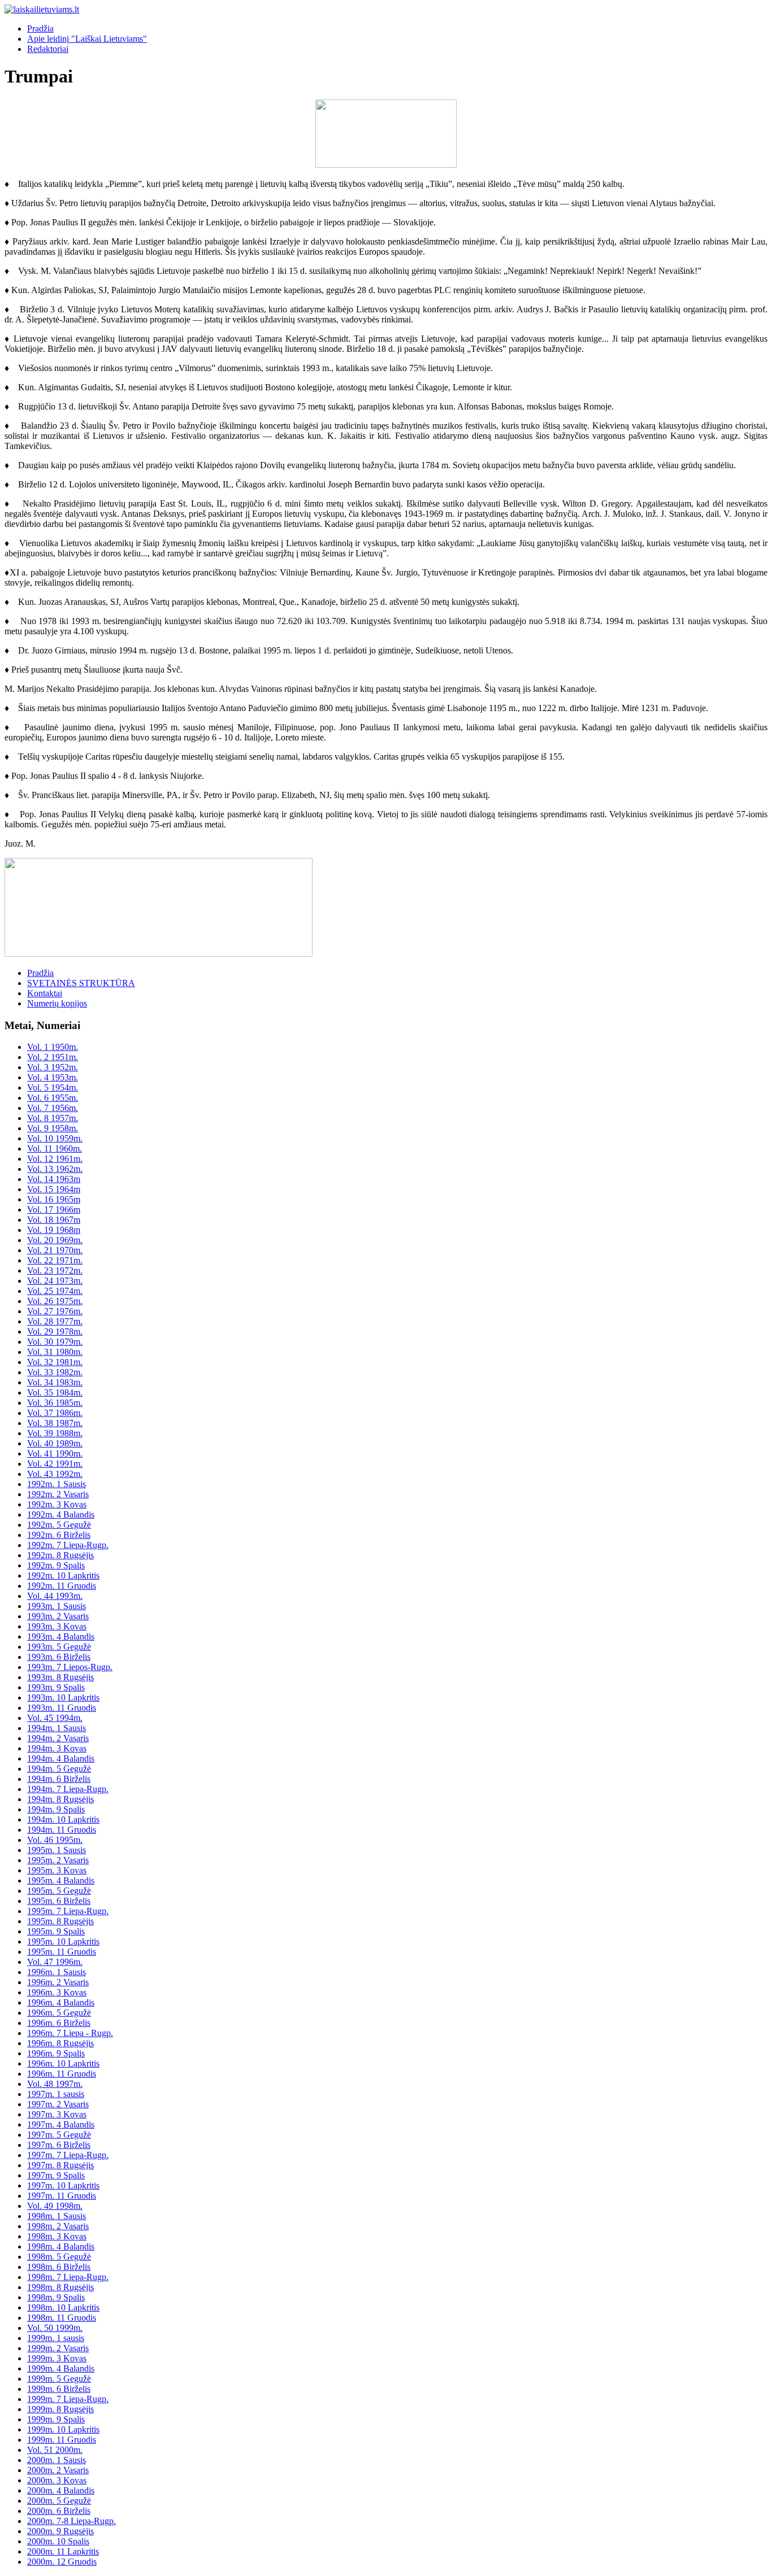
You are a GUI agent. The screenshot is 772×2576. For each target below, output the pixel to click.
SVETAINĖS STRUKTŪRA (81, 983)
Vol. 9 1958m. (53, 1128)
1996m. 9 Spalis (56, 2053)
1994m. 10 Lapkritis (63, 1819)
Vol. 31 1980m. (55, 1352)
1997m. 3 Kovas (57, 2114)
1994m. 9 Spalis (56, 1809)
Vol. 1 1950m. (53, 1047)
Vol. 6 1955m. (53, 1098)
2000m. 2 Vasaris (58, 2470)
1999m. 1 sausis (56, 2338)
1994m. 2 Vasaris (58, 1738)
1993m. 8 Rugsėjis (60, 1677)
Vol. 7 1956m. (53, 1108)
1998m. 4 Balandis (61, 2246)
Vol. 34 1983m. (55, 1382)
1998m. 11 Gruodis (62, 2318)
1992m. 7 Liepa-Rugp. (68, 1545)
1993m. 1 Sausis (57, 1606)
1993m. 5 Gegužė (59, 1647)
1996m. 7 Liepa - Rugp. (70, 2033)
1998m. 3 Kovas (57, 2236)
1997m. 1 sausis (56, 2094)
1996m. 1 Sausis (57, 1972)
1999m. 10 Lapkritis (63, 2429)
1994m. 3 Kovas (57, 1748)
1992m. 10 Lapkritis (63, 1575)
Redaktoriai (48, 49)
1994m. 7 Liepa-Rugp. (68, 1789)
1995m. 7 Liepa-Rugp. (68, 1911)
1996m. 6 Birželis (59, 2023)
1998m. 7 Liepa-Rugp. (68, 2277)
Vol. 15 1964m (54, 1189)
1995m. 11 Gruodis (62, 1952)
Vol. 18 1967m (54, 1220)
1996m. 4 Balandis (61, 2002)
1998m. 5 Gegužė (59, 2257)
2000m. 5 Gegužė (59, 2501)
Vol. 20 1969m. (55, 1240)
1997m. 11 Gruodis (62, 2196)
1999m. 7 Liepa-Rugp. (68, 2399)
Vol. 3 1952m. (53, 1067)
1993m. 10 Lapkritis (63, 1697)
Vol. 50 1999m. (55, 2328)
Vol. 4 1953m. (53, 1077)
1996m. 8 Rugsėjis (60, 2043)
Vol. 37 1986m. (55, 1413)
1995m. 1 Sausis (57, 1850)
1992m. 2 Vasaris (58, 1494)
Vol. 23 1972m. (55, 1270)
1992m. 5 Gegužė (59, 1525)
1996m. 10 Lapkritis (63, 2063)
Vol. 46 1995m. (55, 1840)
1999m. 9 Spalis (56, 2419)
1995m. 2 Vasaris (58, 1860)
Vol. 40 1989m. (55, 1443)
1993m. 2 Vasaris (58, 1616)
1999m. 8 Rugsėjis (60, 2409)
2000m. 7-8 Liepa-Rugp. (71, 2521)
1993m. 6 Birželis (59, 1657)
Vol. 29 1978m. (55, 1331)
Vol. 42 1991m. (55, 1464)
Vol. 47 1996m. (55, 1962)
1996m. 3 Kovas (57, 1992)
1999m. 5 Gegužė (59, 2379)
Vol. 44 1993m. (55, 1596)
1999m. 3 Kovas (57, 2358)
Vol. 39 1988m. (55, 1433)
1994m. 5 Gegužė (59, 1769)
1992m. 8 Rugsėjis (60, 1555)
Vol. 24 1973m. (55, 1281)
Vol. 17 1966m (54, 1209)
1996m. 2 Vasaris (58, 1982)
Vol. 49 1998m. (55, 2206)
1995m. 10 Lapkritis (63, 1941)
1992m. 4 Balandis (61, 1514)
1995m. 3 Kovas (57, 1870)
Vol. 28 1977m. (55, 1321)
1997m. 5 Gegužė (59, 2135)
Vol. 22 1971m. (55, 1260)
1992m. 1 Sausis (57, 1484)
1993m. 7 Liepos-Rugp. (70, 1667)
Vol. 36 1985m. (55, 1403)
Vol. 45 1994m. (55, 1718)
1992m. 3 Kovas (57, 1504)
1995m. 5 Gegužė (59, 1891)
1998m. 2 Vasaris (58, 2226)
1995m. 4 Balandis (61, 1880)
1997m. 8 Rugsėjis (60, 2165)
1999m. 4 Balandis (61, 2368)
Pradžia (40, 29)
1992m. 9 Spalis (56, 1565)
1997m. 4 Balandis (61, 2124)
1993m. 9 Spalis (56, 1687)
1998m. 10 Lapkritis (63, 2307)
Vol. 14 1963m (54, 1179)
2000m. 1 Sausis (57, 2460)
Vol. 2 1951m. (53, 1057)
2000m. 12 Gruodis (62, 2562)
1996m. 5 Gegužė (59, 2013)
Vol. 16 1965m (54, 1199)
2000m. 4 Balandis (61, 2490)
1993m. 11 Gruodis (62, 1708)
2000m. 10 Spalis (58, 2541)
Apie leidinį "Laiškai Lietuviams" (87, 39)
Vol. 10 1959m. (55, 1138)
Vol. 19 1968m (54, 1230)
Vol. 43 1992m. (55, 1474)
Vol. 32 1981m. (55, 1362)
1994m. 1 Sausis (57, 1728)
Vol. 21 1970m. (55, 1250)
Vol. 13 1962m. (55, 1169)
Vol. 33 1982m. (55, 1372)
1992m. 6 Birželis (59, 1535)
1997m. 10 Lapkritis (63, 2185)
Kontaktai (45, 993)
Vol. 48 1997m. (55, 2084)
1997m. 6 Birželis (59, 2145)
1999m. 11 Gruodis (62, 2440)
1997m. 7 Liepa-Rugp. (68, 2155)
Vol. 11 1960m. (55, 1148)
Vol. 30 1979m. (55, 1342)
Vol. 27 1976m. (55, 1311)
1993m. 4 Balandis (61, 1636)
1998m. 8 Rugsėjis (60, 2287)
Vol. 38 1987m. (55, 1423)
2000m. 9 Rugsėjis (60, 2531)
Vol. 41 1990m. (55, 1453)
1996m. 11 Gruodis (62, 2074)
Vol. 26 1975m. (55, 1301)
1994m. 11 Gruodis (62, 1830)
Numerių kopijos (57, 1003)
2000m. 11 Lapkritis (63, 2551)
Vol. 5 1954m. (53, 1088)
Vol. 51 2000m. (55, 2450)
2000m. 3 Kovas (57, 2480)
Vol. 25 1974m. (55, 1291)
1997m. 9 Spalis (56, 2175)
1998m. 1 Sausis (57, 2216)
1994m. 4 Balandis (61, 1758)
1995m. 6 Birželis (59, 1901)
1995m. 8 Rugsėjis (60, 1921)
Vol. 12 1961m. (55, 1159)
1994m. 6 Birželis (59, 1779)
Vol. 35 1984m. (55, 1392)
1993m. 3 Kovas (57, 1626)
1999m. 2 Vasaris (58, 2348)
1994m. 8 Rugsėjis (60, 1799)
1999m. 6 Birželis (59, 2389)
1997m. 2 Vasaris (58, 2104)
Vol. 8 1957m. (53, 1118)
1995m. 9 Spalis (56, 1931)
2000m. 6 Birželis (59, 2511)
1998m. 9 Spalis (56, 2297)
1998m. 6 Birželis (59, 2267)
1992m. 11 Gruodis (62, 1586)
